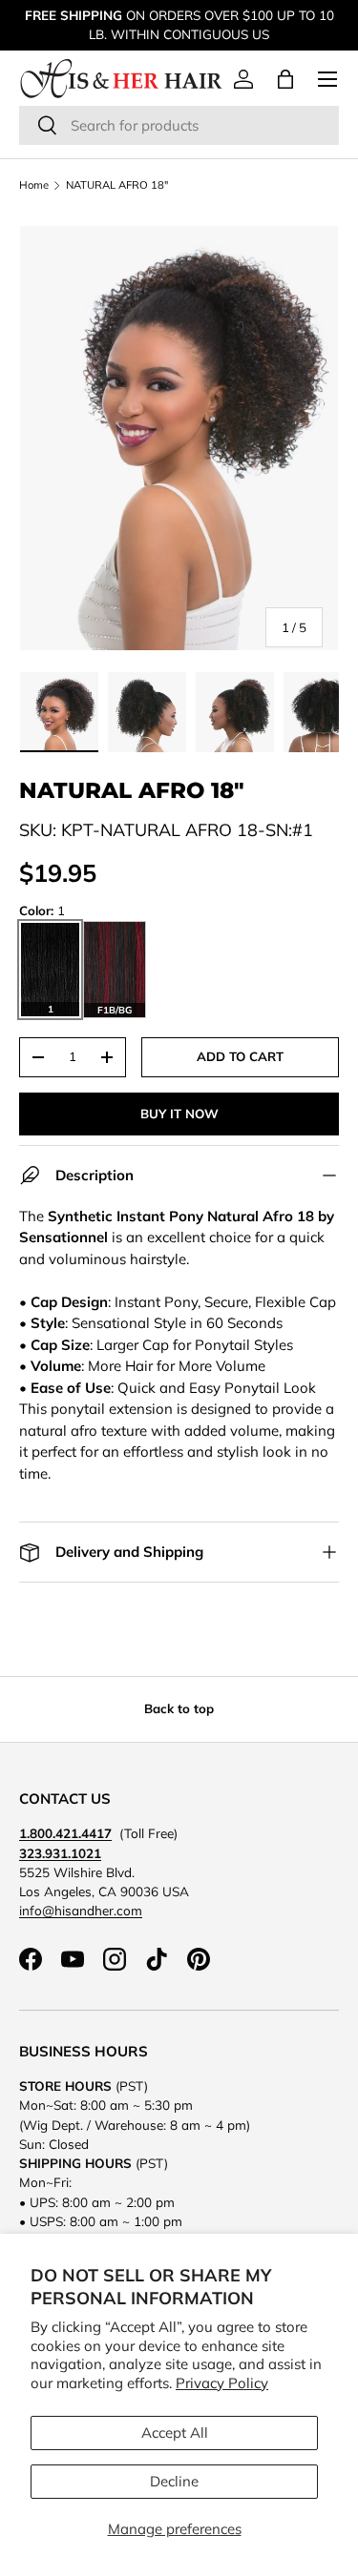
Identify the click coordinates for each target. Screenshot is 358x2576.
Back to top (179, 1708)
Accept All (175, 2433)
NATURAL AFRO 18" (117, 185)
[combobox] (179, 125)
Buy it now (179, 1114)
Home (34, 185)
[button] (285, 79)
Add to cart (240, 1056)
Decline (174, 2481)
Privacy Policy (222, 2383)
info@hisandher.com (81, 1910)
